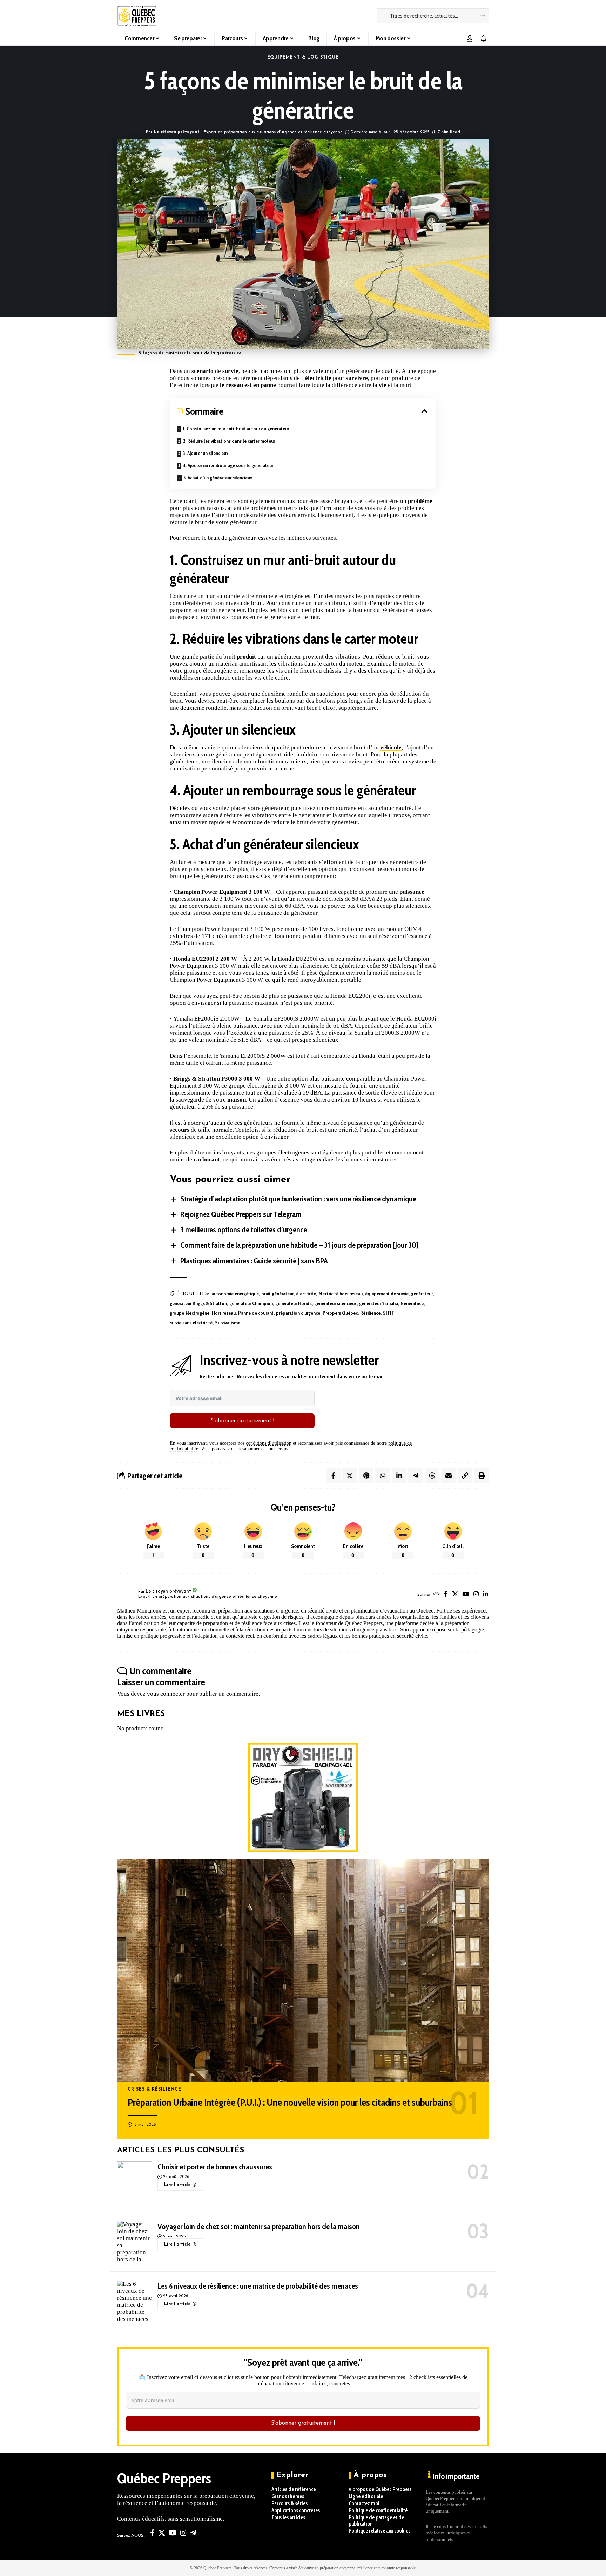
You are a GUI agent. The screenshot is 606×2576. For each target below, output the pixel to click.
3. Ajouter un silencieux (206, 453)
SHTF (389, 1313)
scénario (203, 371)
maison (237, 1100)
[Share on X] (350, 1476)
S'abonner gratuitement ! (242, 1421)
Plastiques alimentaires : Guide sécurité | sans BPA (254, 1261)
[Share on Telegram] (416, 1476)
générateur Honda (294, 1303)
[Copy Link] (465, 1476)
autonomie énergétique (235, 1294)
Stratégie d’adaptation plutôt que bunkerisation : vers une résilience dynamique (298, 1199)
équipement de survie (387, 1294)
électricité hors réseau (341, 1294)
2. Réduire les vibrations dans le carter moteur (229, 441)
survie (230, 371)
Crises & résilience (154, 2090)
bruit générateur (277, 1294)
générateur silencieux (335, 1303)
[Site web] (436, 1594)
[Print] (482, 1476)
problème (420, 501)
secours (180, 1130)
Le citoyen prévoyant (177, 132)
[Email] (449, 1476)
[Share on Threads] (432, 1476)
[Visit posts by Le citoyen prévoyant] (126, 1595)
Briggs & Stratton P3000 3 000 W (217, 1079)
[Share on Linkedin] (399, 1476)
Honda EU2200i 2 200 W (205, 959)
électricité (318, 378)
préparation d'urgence (298, 1313)
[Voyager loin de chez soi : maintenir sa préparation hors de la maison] (135, 2242)
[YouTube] (466, 1594)
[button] (470, 39)
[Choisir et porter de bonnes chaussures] (135, 2182)
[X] (455, 1594)
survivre (357, 378)
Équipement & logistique (303, 57)
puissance (412, 892)
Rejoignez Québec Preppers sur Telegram (241, 1214)
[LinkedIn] (486, 1594)
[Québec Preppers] (137, 16)
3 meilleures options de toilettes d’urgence (244, 1230)
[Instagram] (476, 1594)
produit (246, 657)
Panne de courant (256, 1313)
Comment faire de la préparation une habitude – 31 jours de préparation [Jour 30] (299, 1245)
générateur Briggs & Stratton (198, 1303)
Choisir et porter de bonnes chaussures (215, 2167)
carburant (207, 1160)
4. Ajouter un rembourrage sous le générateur (228, 465)
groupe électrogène (190, 1313)
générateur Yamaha (379, 1303)
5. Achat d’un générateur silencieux (218, 478)
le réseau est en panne (248, 385)
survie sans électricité (191, 1323)
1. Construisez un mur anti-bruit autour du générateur (236, 429)
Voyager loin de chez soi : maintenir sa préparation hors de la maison (259, 2226)
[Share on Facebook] (333, 1476)
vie (383, 385)
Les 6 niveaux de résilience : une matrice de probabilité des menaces (258, 2286)
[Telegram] (193, 2533)
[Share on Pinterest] (366, 1476)
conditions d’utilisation (269, 1443)
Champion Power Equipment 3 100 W (222, 892)
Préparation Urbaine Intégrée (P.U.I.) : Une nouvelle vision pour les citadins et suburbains (290, 2102)
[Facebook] (446, 1594)
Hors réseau (224, 1313)
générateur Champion (251, 1303)
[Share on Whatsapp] (383, 1476)
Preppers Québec (340, 1313)
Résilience (370, 1313)
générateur (422, 1294)
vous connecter (166, 1694)
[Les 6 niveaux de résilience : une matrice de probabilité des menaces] (135, 2302)
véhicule (391, 747)
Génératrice (412, 1303)
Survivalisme (228, 1323)
